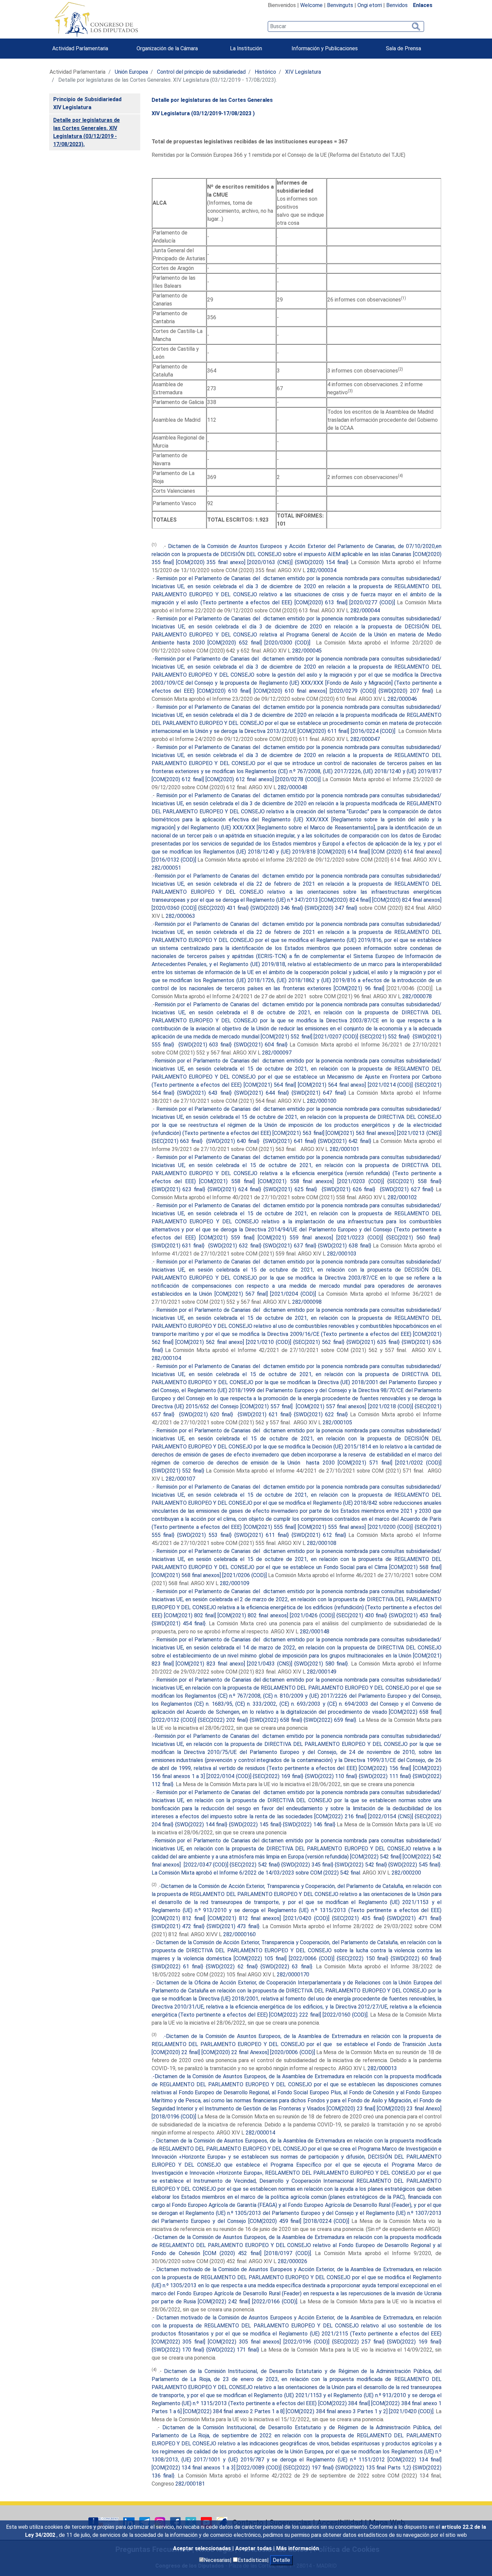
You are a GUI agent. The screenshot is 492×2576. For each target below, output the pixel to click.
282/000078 (417, 996)
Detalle (281, 2560)
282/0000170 (293, 1975)
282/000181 (190, 2484)
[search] (346, 26)
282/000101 (344, 1149)
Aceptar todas (254, 2548)
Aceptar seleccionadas (203, 2548)
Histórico (265, 72)
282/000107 (180, 1479)
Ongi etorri (370, 5)
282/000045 (307, 651)
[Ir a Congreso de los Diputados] (96, 19)
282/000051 (166, 868)
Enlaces (423, 5)
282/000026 (293, 2261)
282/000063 (180, 916)
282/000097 (276, 1053)
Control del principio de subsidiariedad (201, 72)
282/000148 (315, 1632)
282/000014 (260, 2133)
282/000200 (406, 1873)
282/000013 (382, 2068)
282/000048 (293, 787)
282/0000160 (239, 1934)
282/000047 (365, 739)
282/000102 (402, 1197)
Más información (298, 2548)
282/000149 (322, 1672)
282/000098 (307, 1302)
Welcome (311, 5)
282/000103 (342, 1254)
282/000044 (365, 611)
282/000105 (337, 1422)
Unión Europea (131, 72)
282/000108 (322, 1543)
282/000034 (322, 570)
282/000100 (322, 1101)
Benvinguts (340, 5)
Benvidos (397, 5)
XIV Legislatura (303, 72)
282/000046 (402, 699)
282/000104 (166, 1358)
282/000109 (235, 1583)
